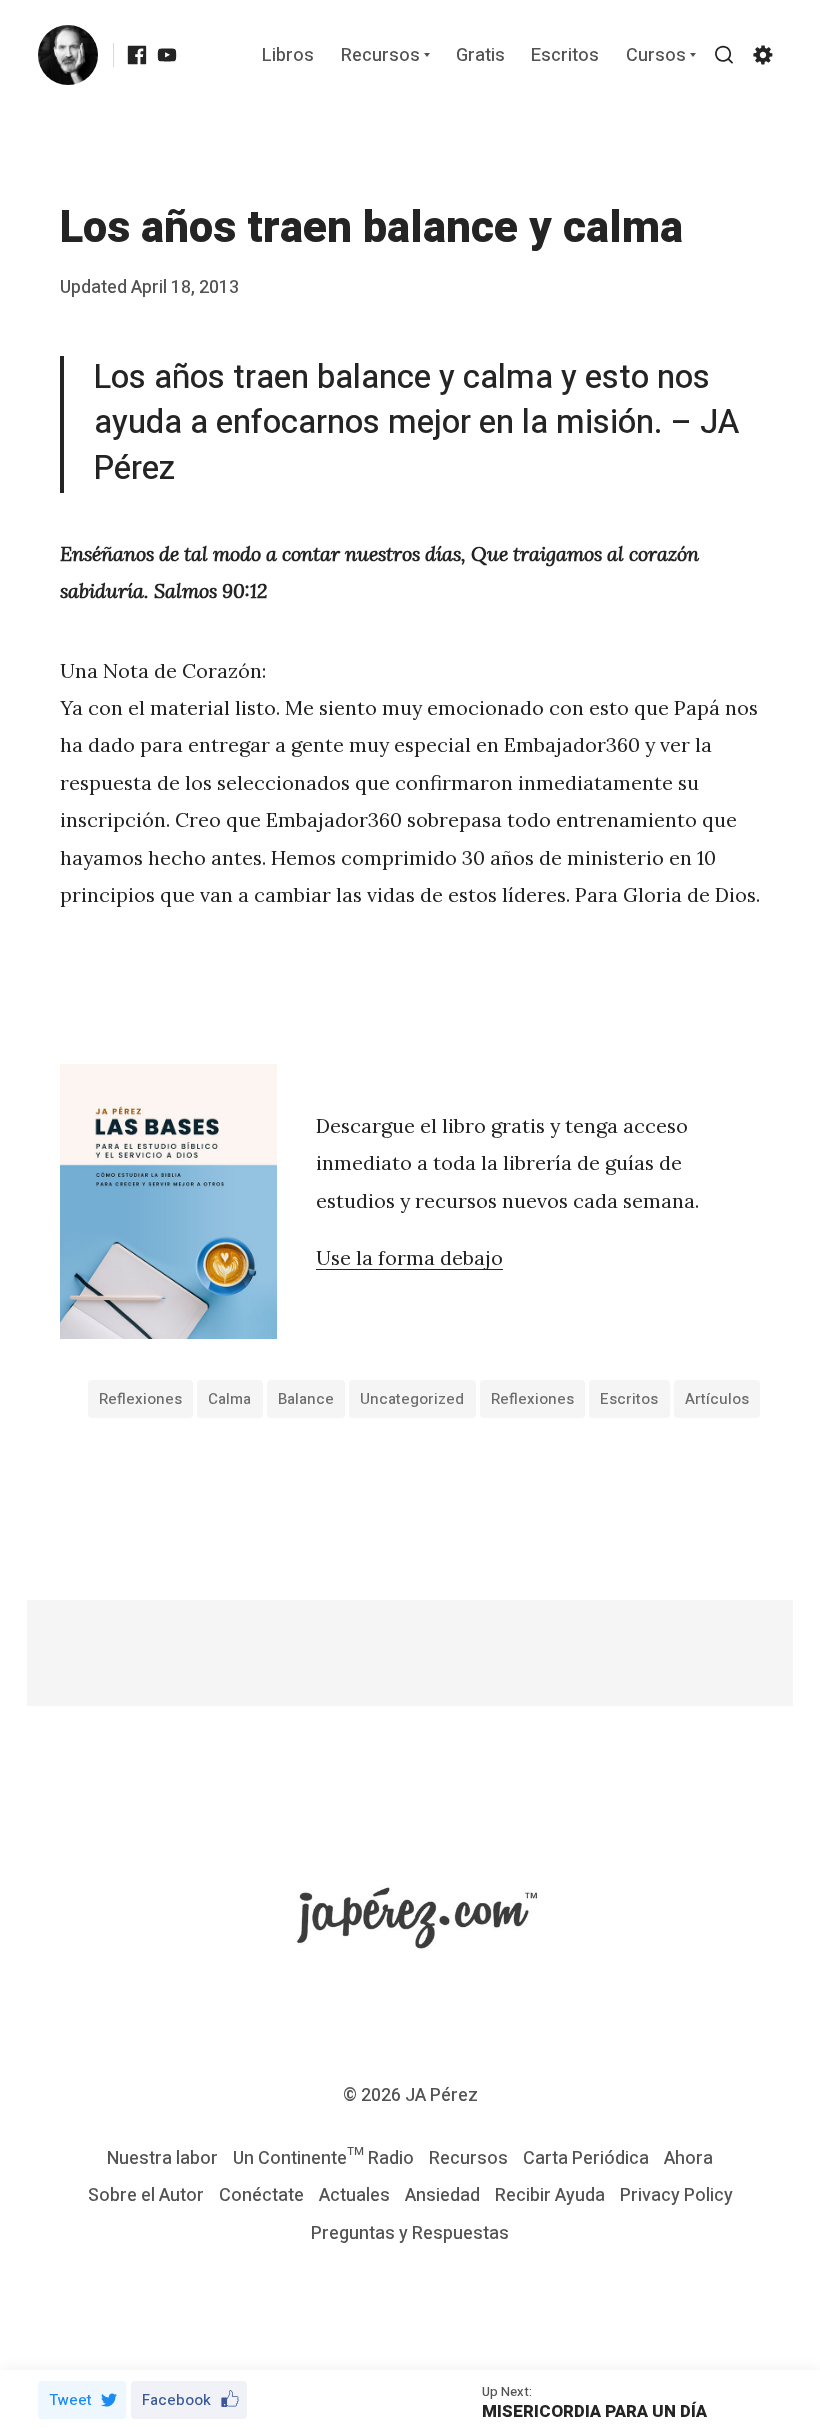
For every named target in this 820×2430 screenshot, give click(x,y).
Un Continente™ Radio (323, 2158)
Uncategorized (412, 1399)
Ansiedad (442, 2195)
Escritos (565, 56)
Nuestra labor (162, 2158)
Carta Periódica (586, 2158)
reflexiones (140, 1399)
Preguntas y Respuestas (410, 2233)
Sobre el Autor (146, 2195)
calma (229, 1399)
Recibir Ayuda (550, 2195)
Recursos (380, 56)
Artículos (717, 1399)
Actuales (354, 2195)
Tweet (70, 2400)
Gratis (480, 56)
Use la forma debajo (409, 1257)
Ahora (688, 2158)
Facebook (176, 2400)
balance (306, 1399)
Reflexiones (532, 1399)
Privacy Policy (676, 2195)
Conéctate (261, 2195)
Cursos (656, 56)
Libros (288, 56)
